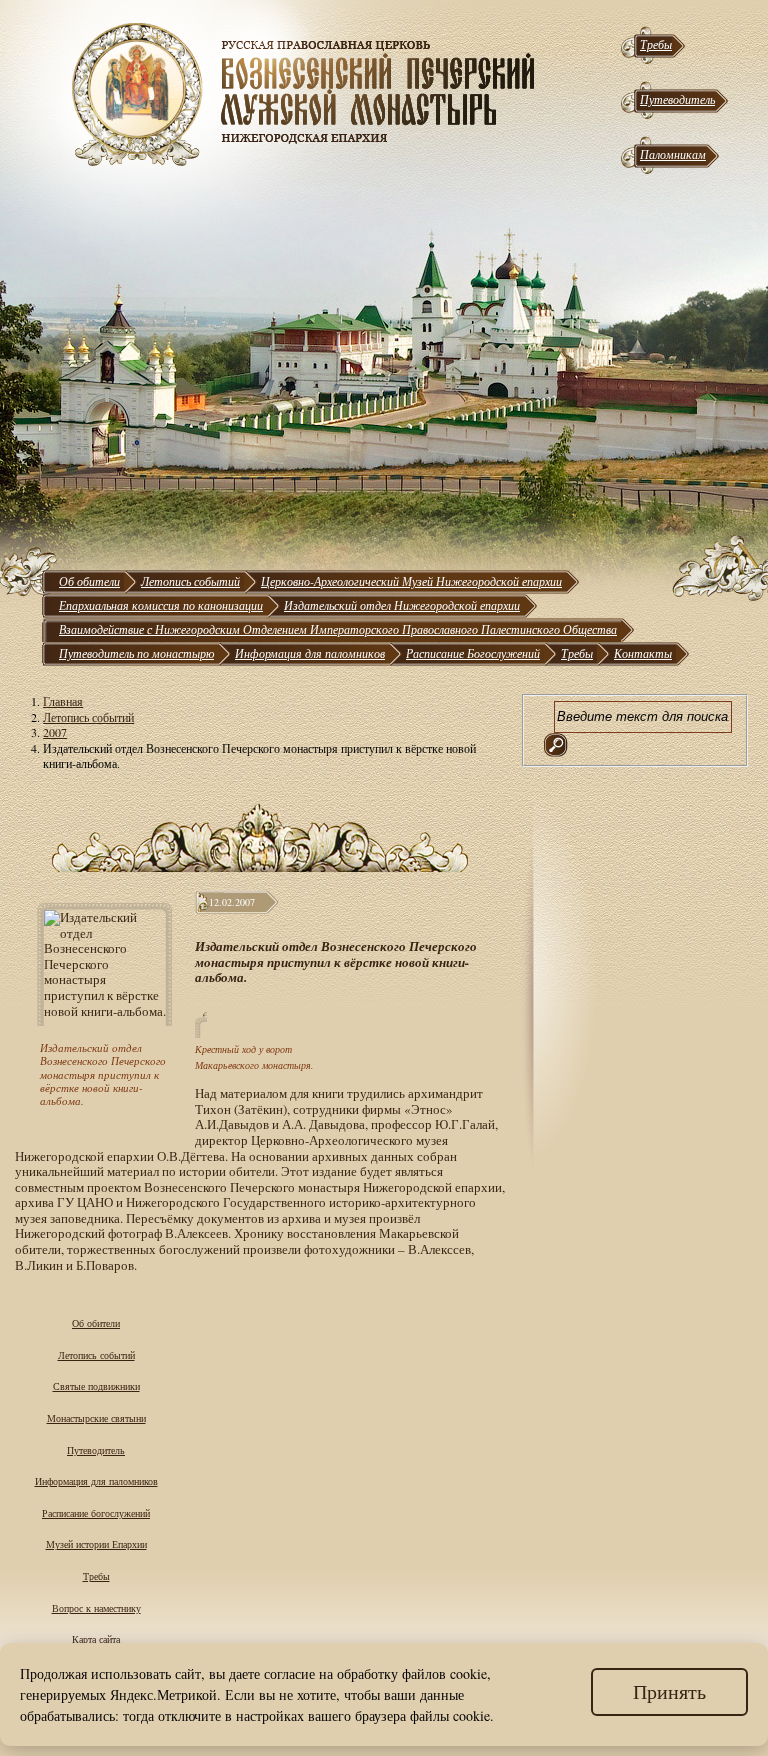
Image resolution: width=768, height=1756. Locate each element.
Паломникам (673, 154)
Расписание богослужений (96, 1513)
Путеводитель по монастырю (136, 653)
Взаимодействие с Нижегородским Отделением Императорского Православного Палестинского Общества (338, 629)
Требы (656, 44)
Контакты (643, 653)
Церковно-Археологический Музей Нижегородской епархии (411, 581)
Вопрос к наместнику (96, 1608)
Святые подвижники (96, 1386)
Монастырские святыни (96, 1418)
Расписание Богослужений (473, 653)
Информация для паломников (310, 653)
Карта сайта (96, 1639)
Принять (669, 1691)
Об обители (89, 581)
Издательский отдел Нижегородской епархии (402, 605)
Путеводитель (677, 99)
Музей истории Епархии (96, 1544)
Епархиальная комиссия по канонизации (161, 605)
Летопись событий (190, 581)
